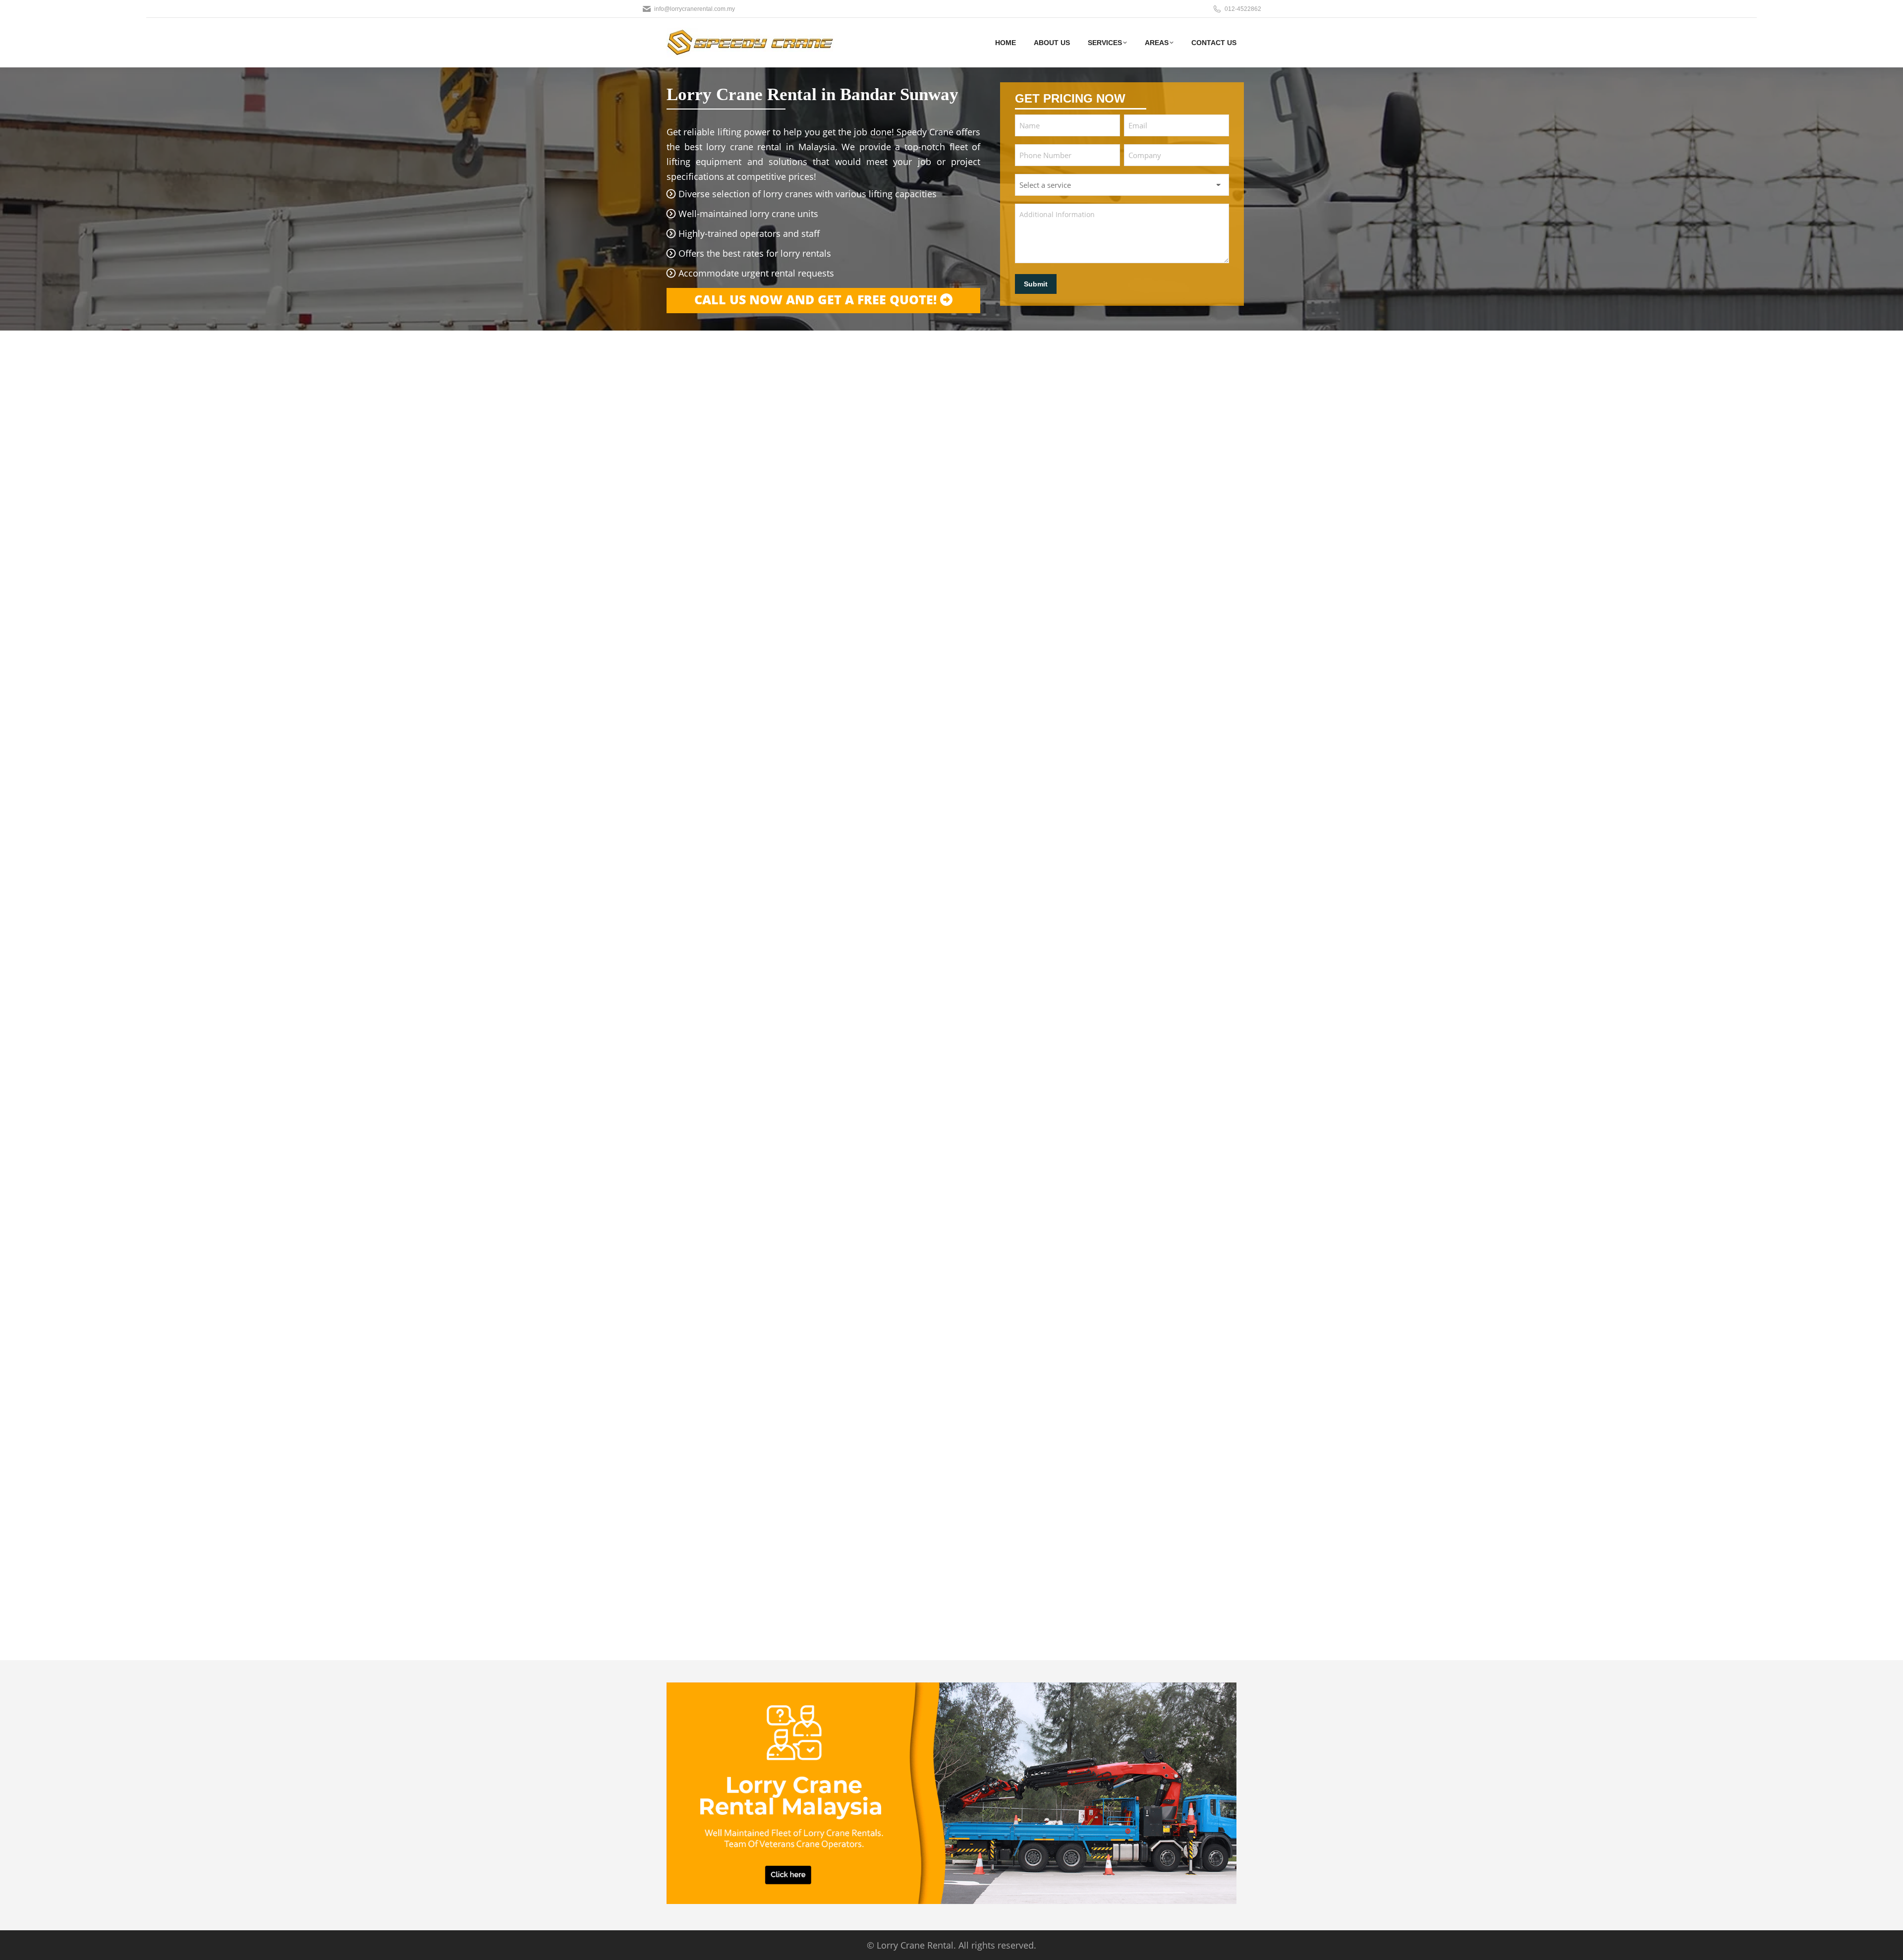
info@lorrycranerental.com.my (695, 9)
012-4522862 (1243, 9)
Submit (1036, 284)
